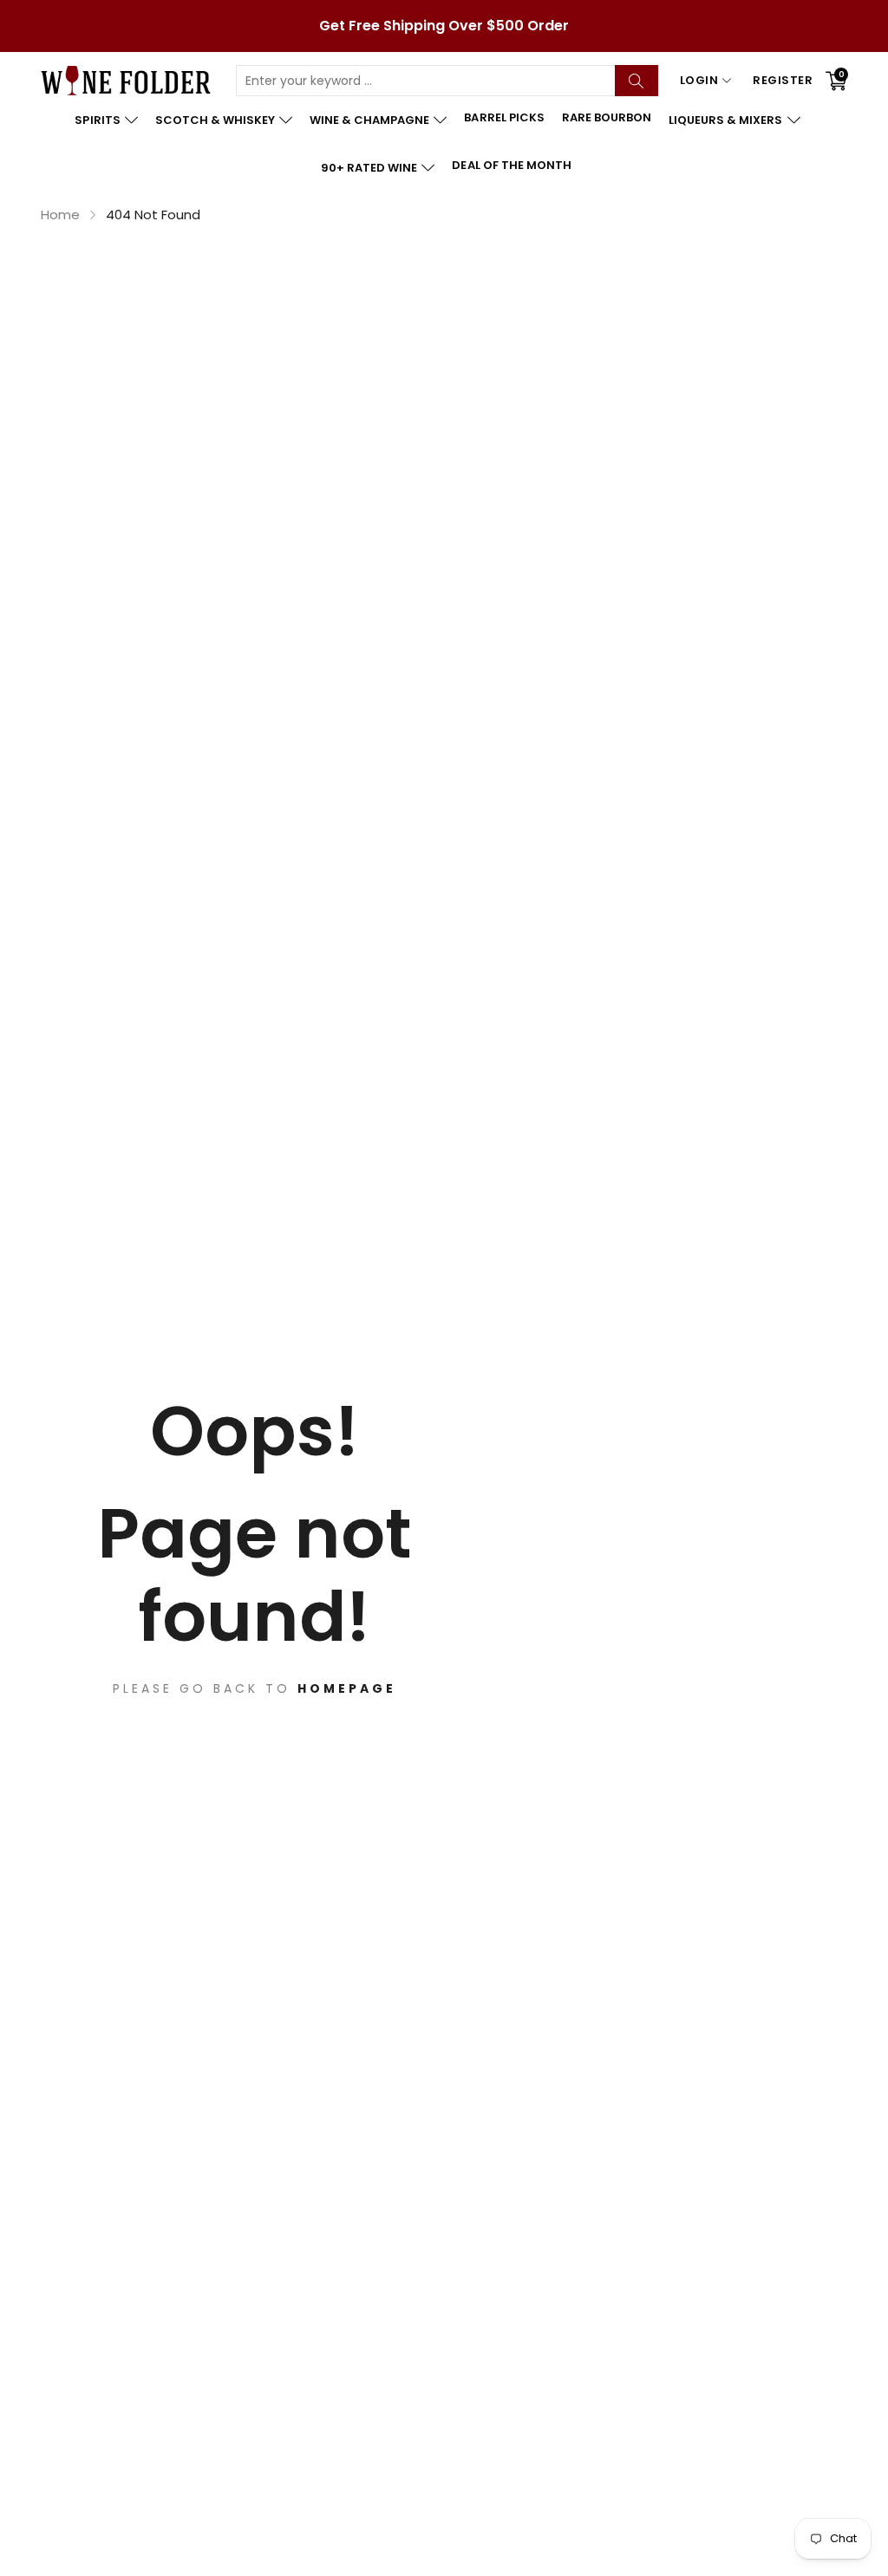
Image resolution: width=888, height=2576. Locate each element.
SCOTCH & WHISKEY (215, 120)
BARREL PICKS (504, 117)
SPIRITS (97, 120)
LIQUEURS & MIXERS (725, 120)
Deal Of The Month (511, 165)
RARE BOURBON (607, 117)
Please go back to (255, 1688)
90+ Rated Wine (369, 168)
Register (783, 80)
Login (699, 80)
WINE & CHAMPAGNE (369, 120)
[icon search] (637, 81)
